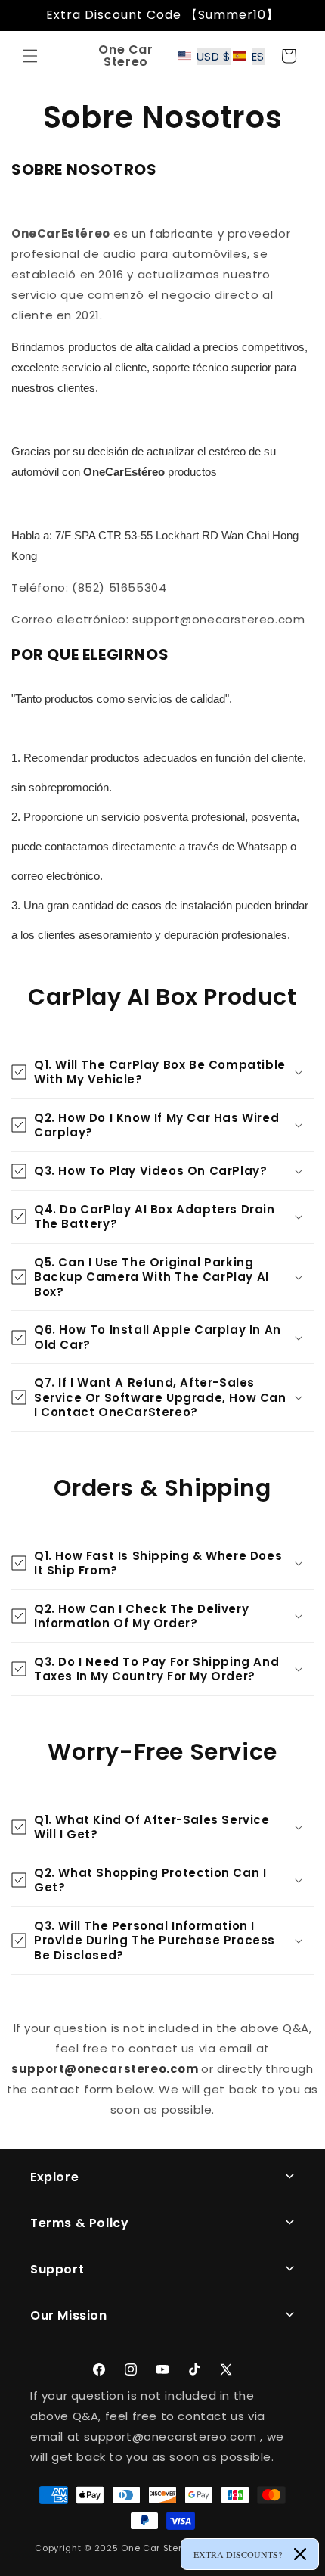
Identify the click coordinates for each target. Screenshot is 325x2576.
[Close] (300, 2554)
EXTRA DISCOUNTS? (238, 2554)
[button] (30, 56)
